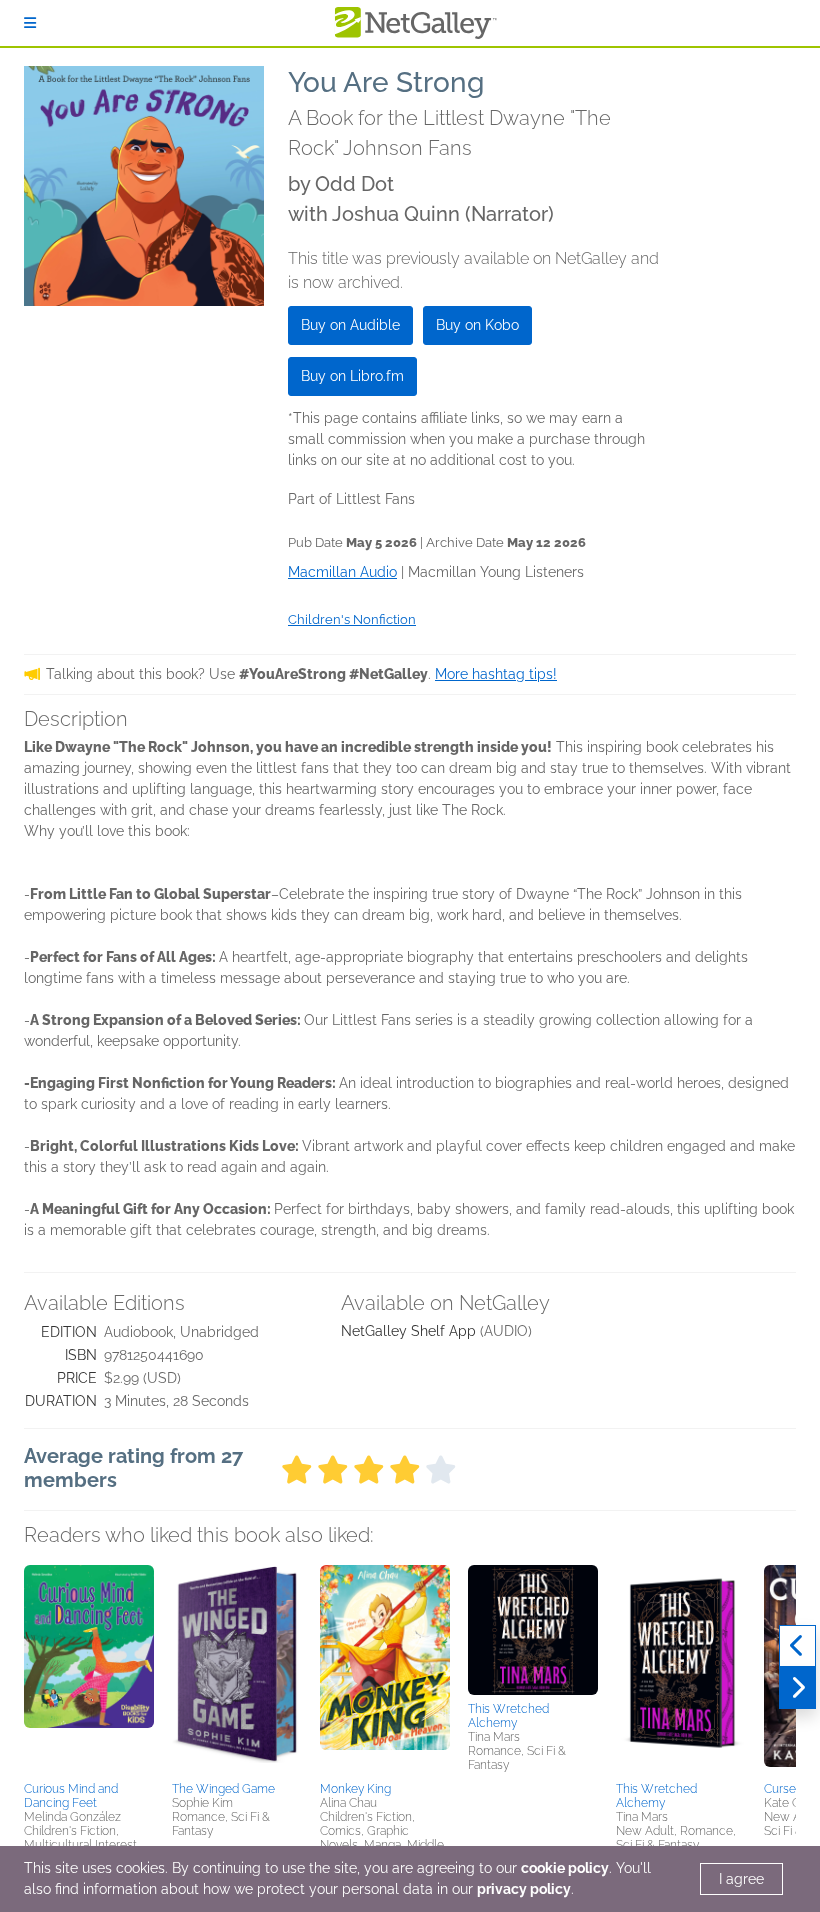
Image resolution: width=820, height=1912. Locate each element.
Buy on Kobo (477, 325)
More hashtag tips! (496, 674)
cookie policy (565, 1868)
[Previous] (797, 1646)
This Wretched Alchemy (508, 1716)
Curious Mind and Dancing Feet (71, 1796)
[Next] (797, 1688)
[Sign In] (30, 23)
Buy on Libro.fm (352, 376)
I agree (741, 1879)
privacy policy (524, 1889)
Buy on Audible (350, 325)
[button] (89, 1670)
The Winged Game (223, 1789)
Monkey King (355, 1789)
